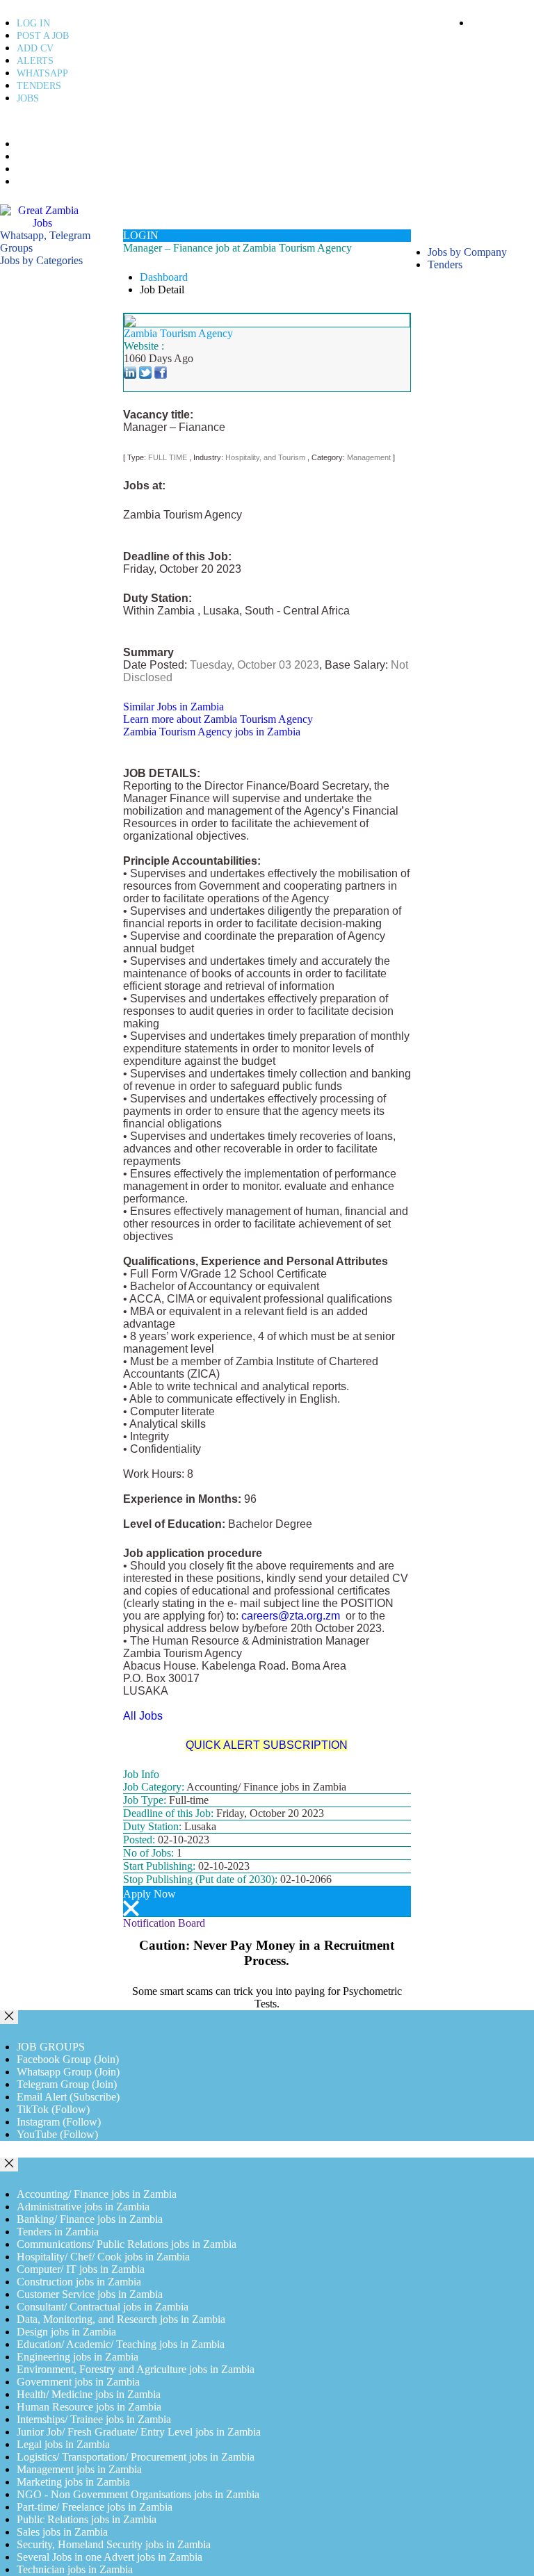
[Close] (9, 2017)
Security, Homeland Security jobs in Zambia (114, 2544)
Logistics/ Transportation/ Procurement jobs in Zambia (136, 2457)
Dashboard (164, 277)
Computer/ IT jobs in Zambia (81, 2269)
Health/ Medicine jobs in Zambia (89, 2394)
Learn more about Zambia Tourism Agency (218, 719)
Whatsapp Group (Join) (68, 2072)
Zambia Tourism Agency (178, 333)
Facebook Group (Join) (68, 2059)
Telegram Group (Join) (67, 2084)
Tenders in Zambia (58, 2232)
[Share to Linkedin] (130, 371)
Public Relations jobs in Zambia (87, 2519)
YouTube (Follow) (57, 2134)
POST (27, 145)
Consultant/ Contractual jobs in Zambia (103, 2307)
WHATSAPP (42, 73)
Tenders (445, 264)
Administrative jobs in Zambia (83, 2207)
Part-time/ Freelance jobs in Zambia (95, 2507)
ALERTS (35, 61)
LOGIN (141, 235)
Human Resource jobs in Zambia (89, 2407)
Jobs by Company (467, 252)
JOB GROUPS (51, 2047)
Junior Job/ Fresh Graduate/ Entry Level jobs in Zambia (139, 2432)
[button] (41, 260)
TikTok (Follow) (53, 2109)
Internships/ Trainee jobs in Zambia (94, 2419)
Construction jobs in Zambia (79, 2282)
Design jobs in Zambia (66, 2332)
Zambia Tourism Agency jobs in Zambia (212, 732)
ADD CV (35, 48)
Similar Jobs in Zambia (173, 707)
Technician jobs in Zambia (75, 2569)
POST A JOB (43, 36)
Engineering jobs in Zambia (78, 2357)
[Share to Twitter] (145, 371)
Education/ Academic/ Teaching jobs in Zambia (121, 2344)
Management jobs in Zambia (79, 2469)
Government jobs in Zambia (78, 2382)
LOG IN (33, 23)
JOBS (28, 98)
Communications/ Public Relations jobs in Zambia (127, 2244)
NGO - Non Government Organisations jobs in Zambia (138, 2494)
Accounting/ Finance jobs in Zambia (97, 2194)
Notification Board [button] (164, 1923)
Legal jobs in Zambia (63, 2444)
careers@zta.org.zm (292, 1616)
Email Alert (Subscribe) (68, 2097)
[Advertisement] (62, 475)
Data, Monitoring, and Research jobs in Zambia (121, 2319)
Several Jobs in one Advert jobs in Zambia (110, 2557)
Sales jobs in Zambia (62, 2532)
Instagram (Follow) (59, 2122)
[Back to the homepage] (43, 216)
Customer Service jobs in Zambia (90, 2294)
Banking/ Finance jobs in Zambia (90, 2219)
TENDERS (39, 86)
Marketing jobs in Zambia (73, 2482)
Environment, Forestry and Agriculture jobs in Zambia (136, 2369)
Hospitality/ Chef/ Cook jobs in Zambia (103, 2257)
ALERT (30, 157)
